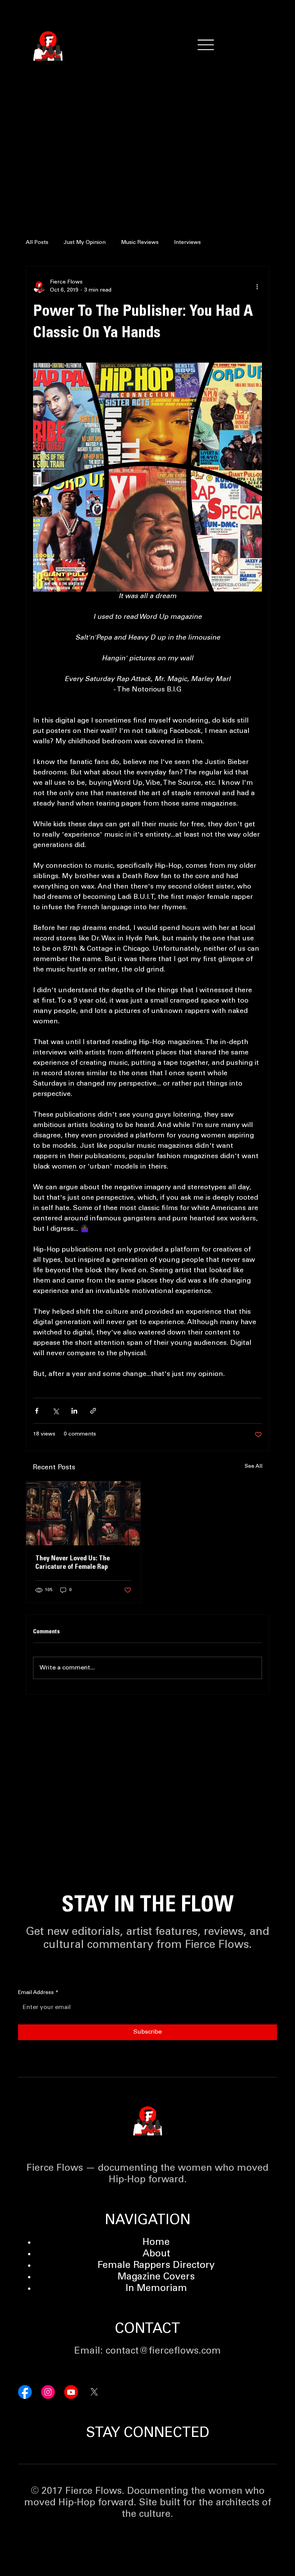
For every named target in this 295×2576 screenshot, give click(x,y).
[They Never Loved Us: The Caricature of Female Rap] (83, 1513)
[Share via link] (93, 1411)
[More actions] (257, 287)
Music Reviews (140, 243)
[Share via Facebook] (37, 1411)
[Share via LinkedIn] (74, 1411)
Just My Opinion (85, 243)
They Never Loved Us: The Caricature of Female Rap (73, 1563)
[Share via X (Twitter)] (56, 1411)
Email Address (38, 1993)
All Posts (37, 243)
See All (254, 1467)
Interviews (187, 243)
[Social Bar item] (25, 2392)
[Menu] (206, 45)
